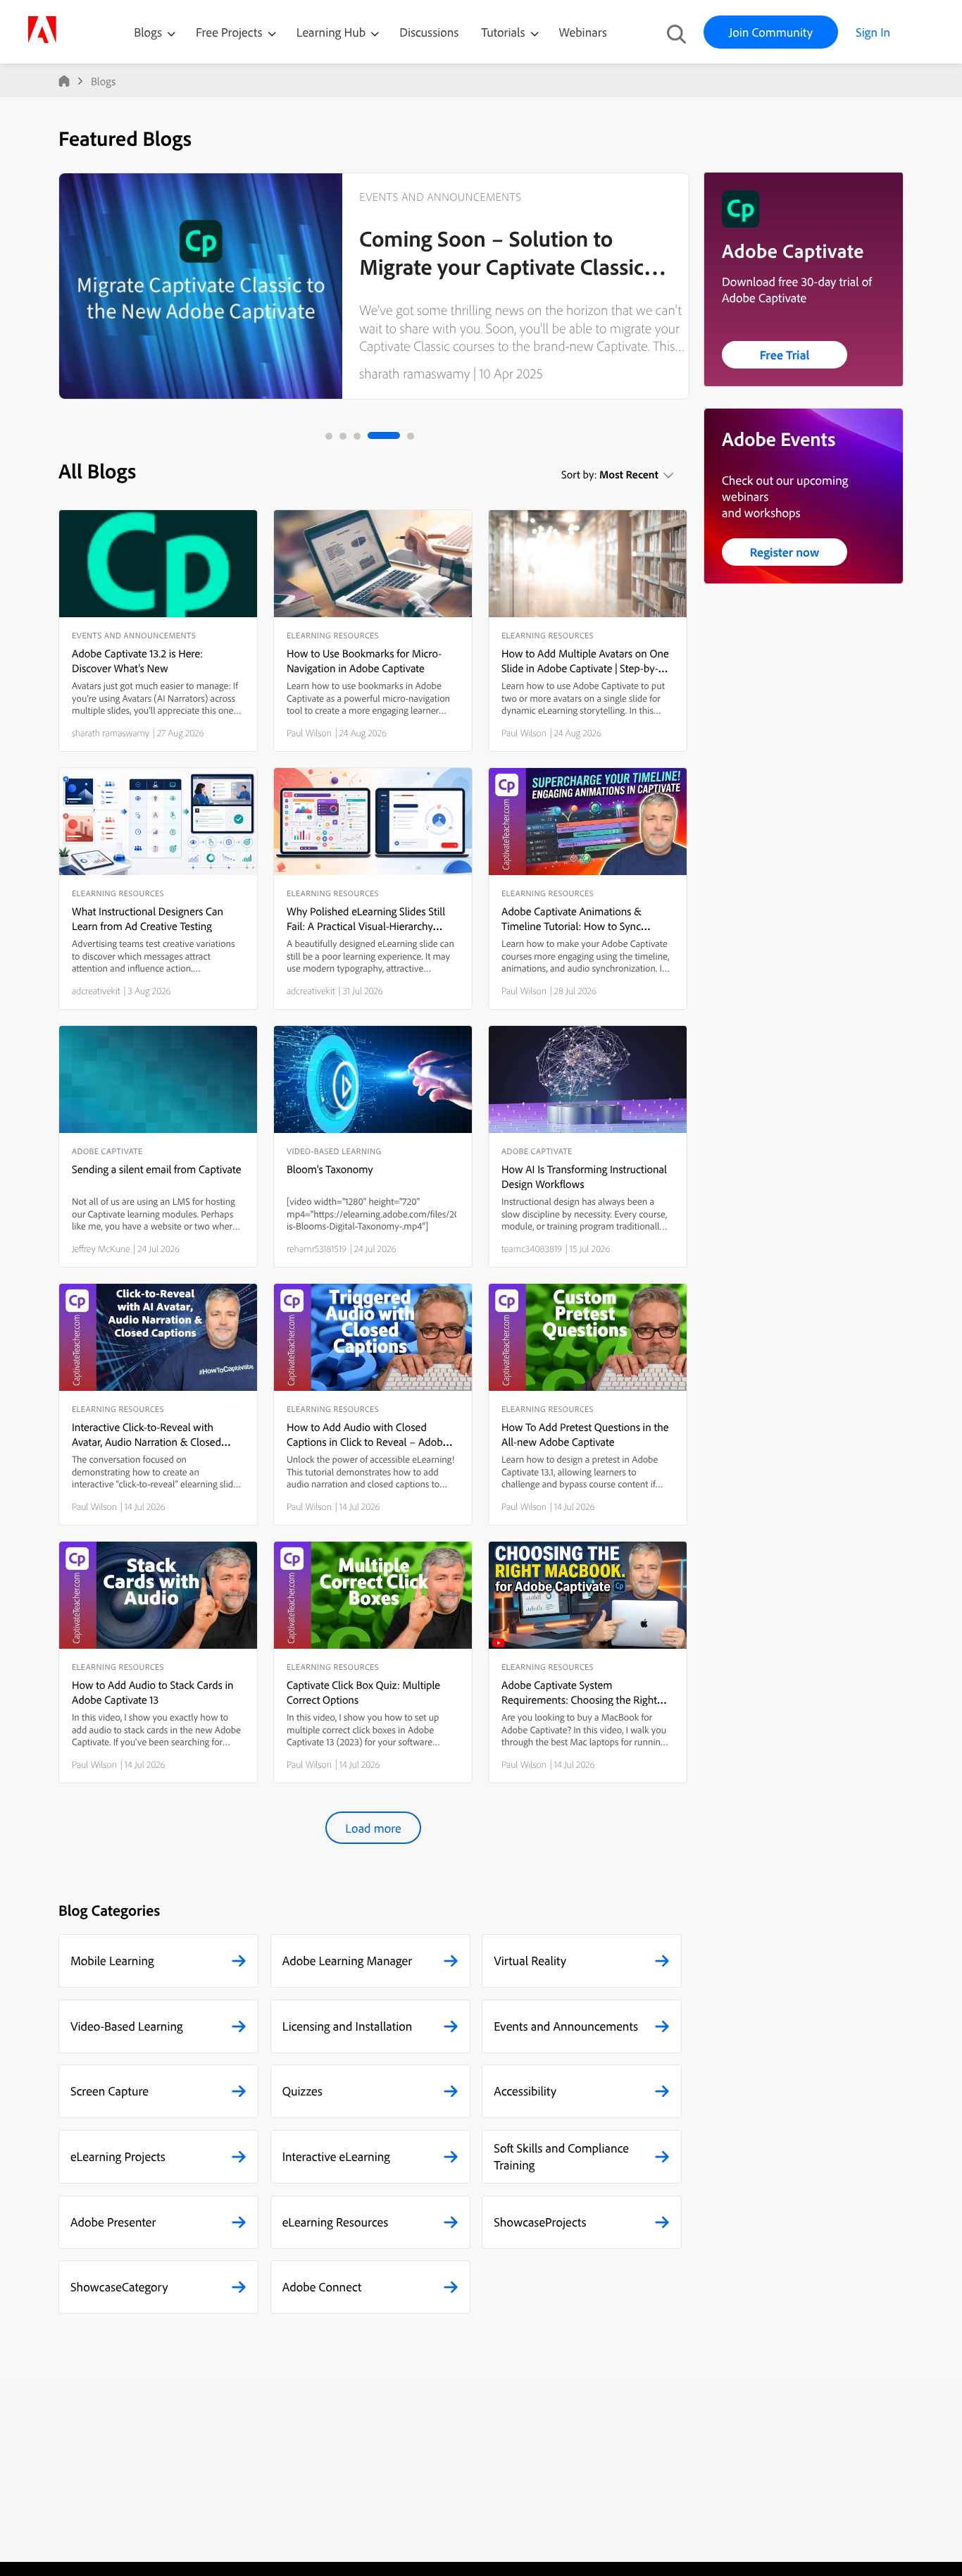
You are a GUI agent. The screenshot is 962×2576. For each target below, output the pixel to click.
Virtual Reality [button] (530, 1961)
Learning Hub (333, 32)
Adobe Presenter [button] (113, 2222)
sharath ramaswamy (414, 373)
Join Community (771, 32)
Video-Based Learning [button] (127, 2026)
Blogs (148, 32)
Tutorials (504, 32)
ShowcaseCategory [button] (119, 2287)
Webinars (583, 32)
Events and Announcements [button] (566, 2026)
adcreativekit (96, 991)
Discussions (429, 32)
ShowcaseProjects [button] (540, 2222)
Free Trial (785, 355)
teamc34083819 (532, 1249)
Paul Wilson (309, 733)
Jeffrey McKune (101, 1249)
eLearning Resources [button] (336, 2222)
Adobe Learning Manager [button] (347, 1961)
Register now (785, 552)
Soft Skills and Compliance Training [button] (561, 2156)
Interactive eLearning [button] (336, 2156)
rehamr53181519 (317, 1249)
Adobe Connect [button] (322, 2287)
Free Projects (231, 32)
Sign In (873, 32)
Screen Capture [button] (110, 2091)
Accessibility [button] (525, 2091)
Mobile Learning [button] (112, 1961)
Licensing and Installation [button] (348, 2026)
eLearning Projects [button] (118, 2156)
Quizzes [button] (302, 2091)
